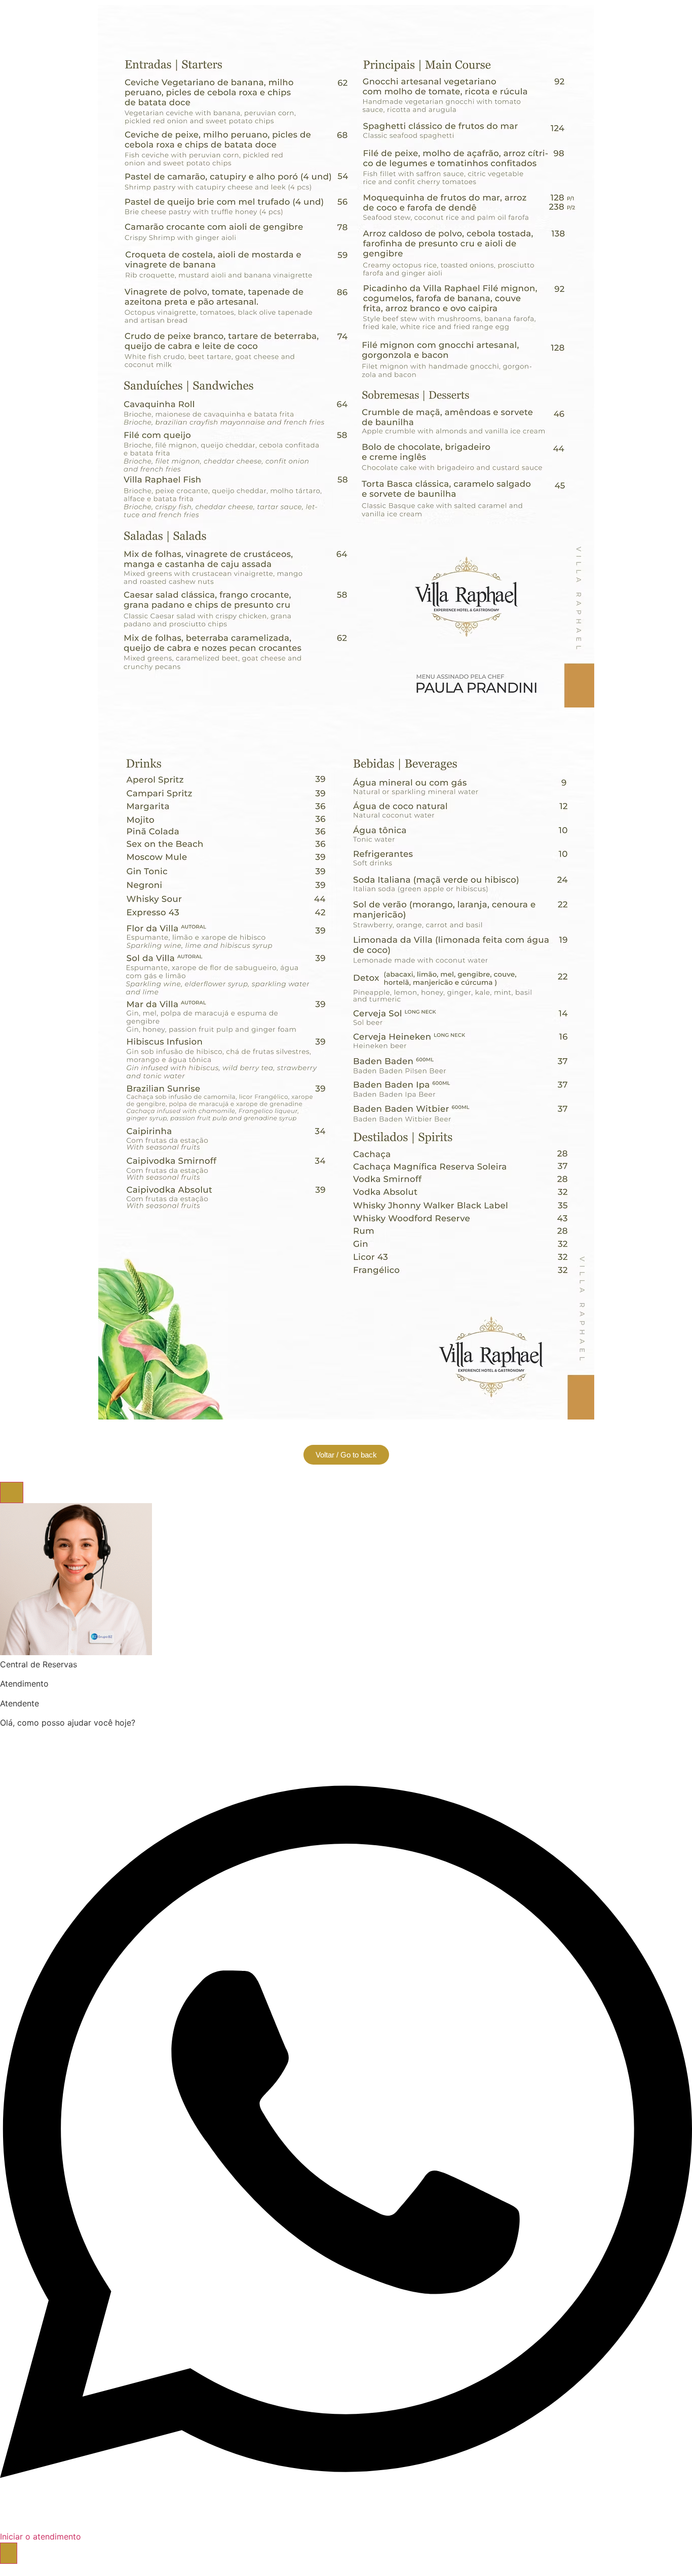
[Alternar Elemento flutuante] (9, 2553)
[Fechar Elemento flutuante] (12, 1492)
